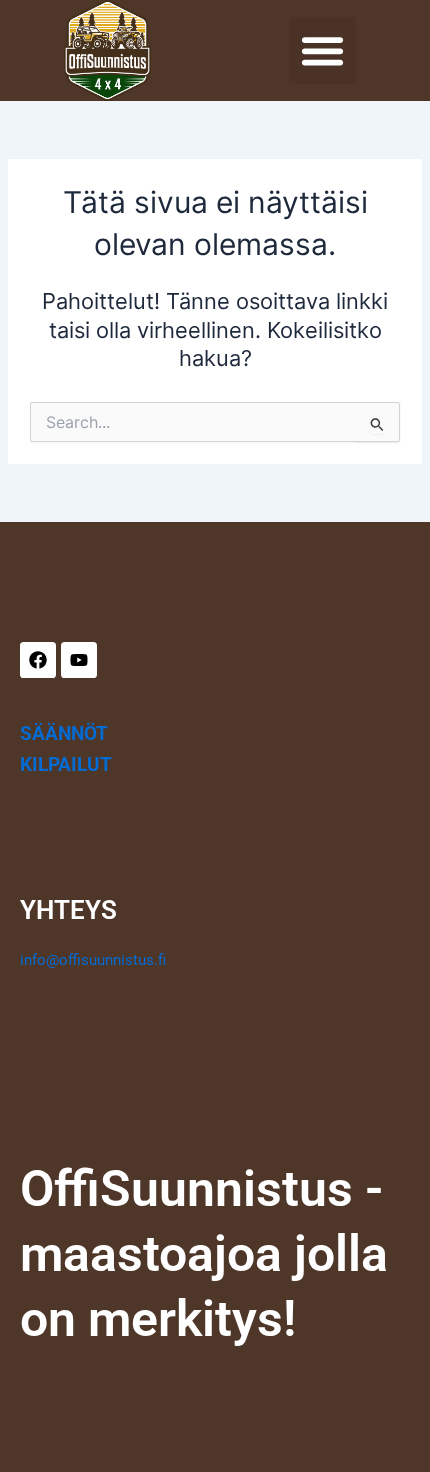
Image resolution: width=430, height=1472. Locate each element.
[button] (323, 51)
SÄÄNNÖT (64, 733)
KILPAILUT (66, 764)
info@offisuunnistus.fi (93, 960)
